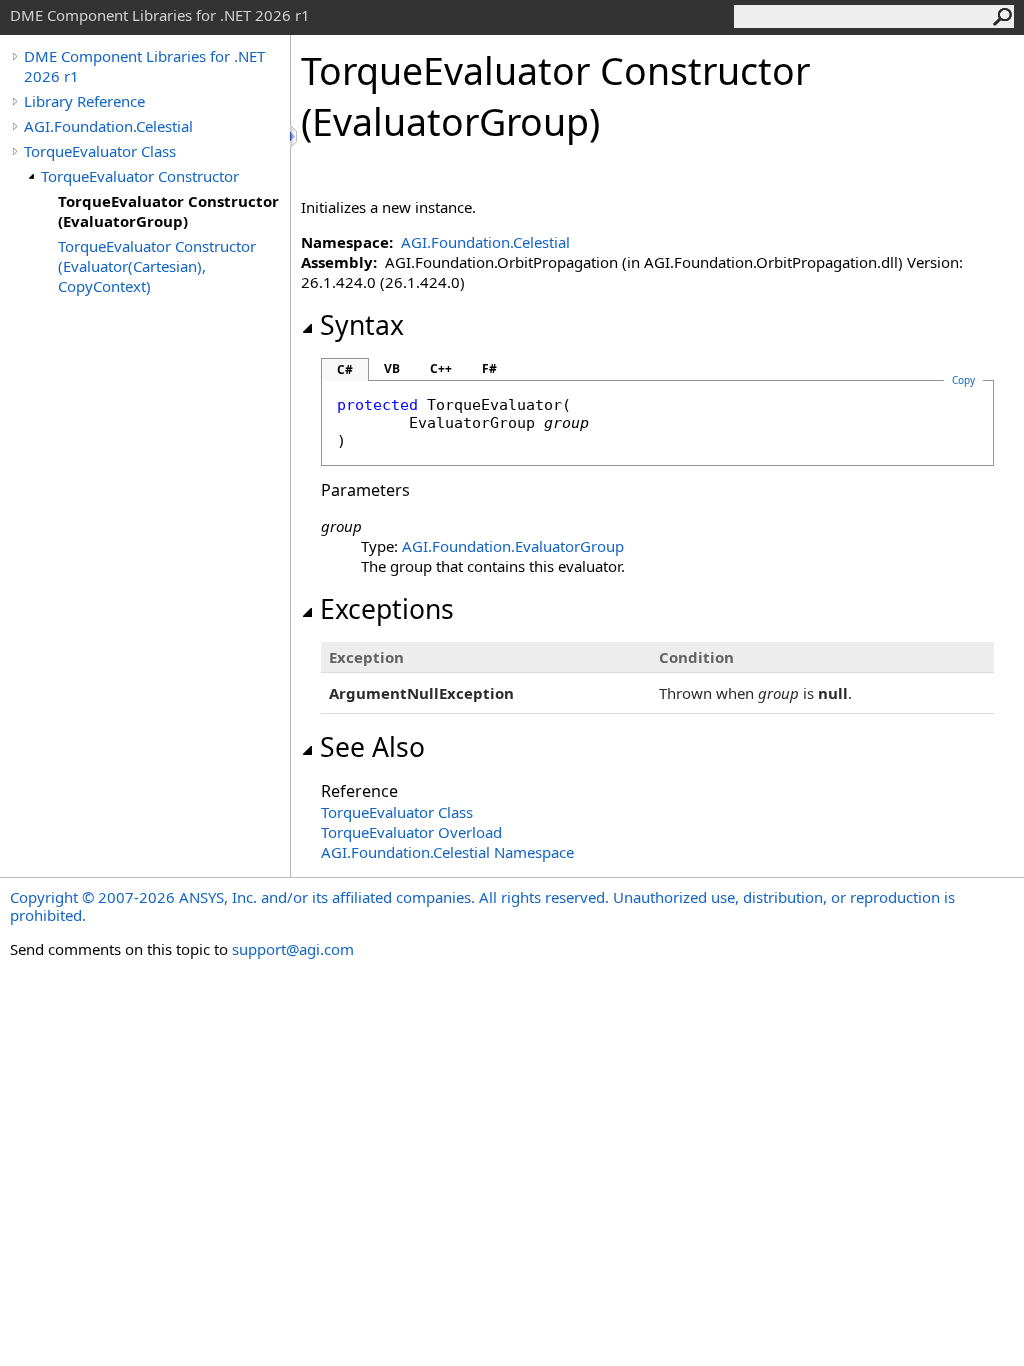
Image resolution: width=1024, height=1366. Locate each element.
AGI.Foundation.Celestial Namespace (447, 852)
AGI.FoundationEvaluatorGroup (513, 546)
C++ (441, 368)
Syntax (362, 325)
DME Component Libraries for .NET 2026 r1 (144, 66)
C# (345, 369)
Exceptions (387, 609)
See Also (372, 747)
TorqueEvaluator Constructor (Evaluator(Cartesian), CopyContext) (157, 266)
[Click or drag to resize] (295, 136)
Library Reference (84, 101)
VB (392, 368)
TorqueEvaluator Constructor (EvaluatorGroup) (168, 211)
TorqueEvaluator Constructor (140, 176)
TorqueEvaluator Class (100, 151)
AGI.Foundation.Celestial (108, 126)
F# (489, 368)
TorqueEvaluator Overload (411, 832)
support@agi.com (293, 949)
